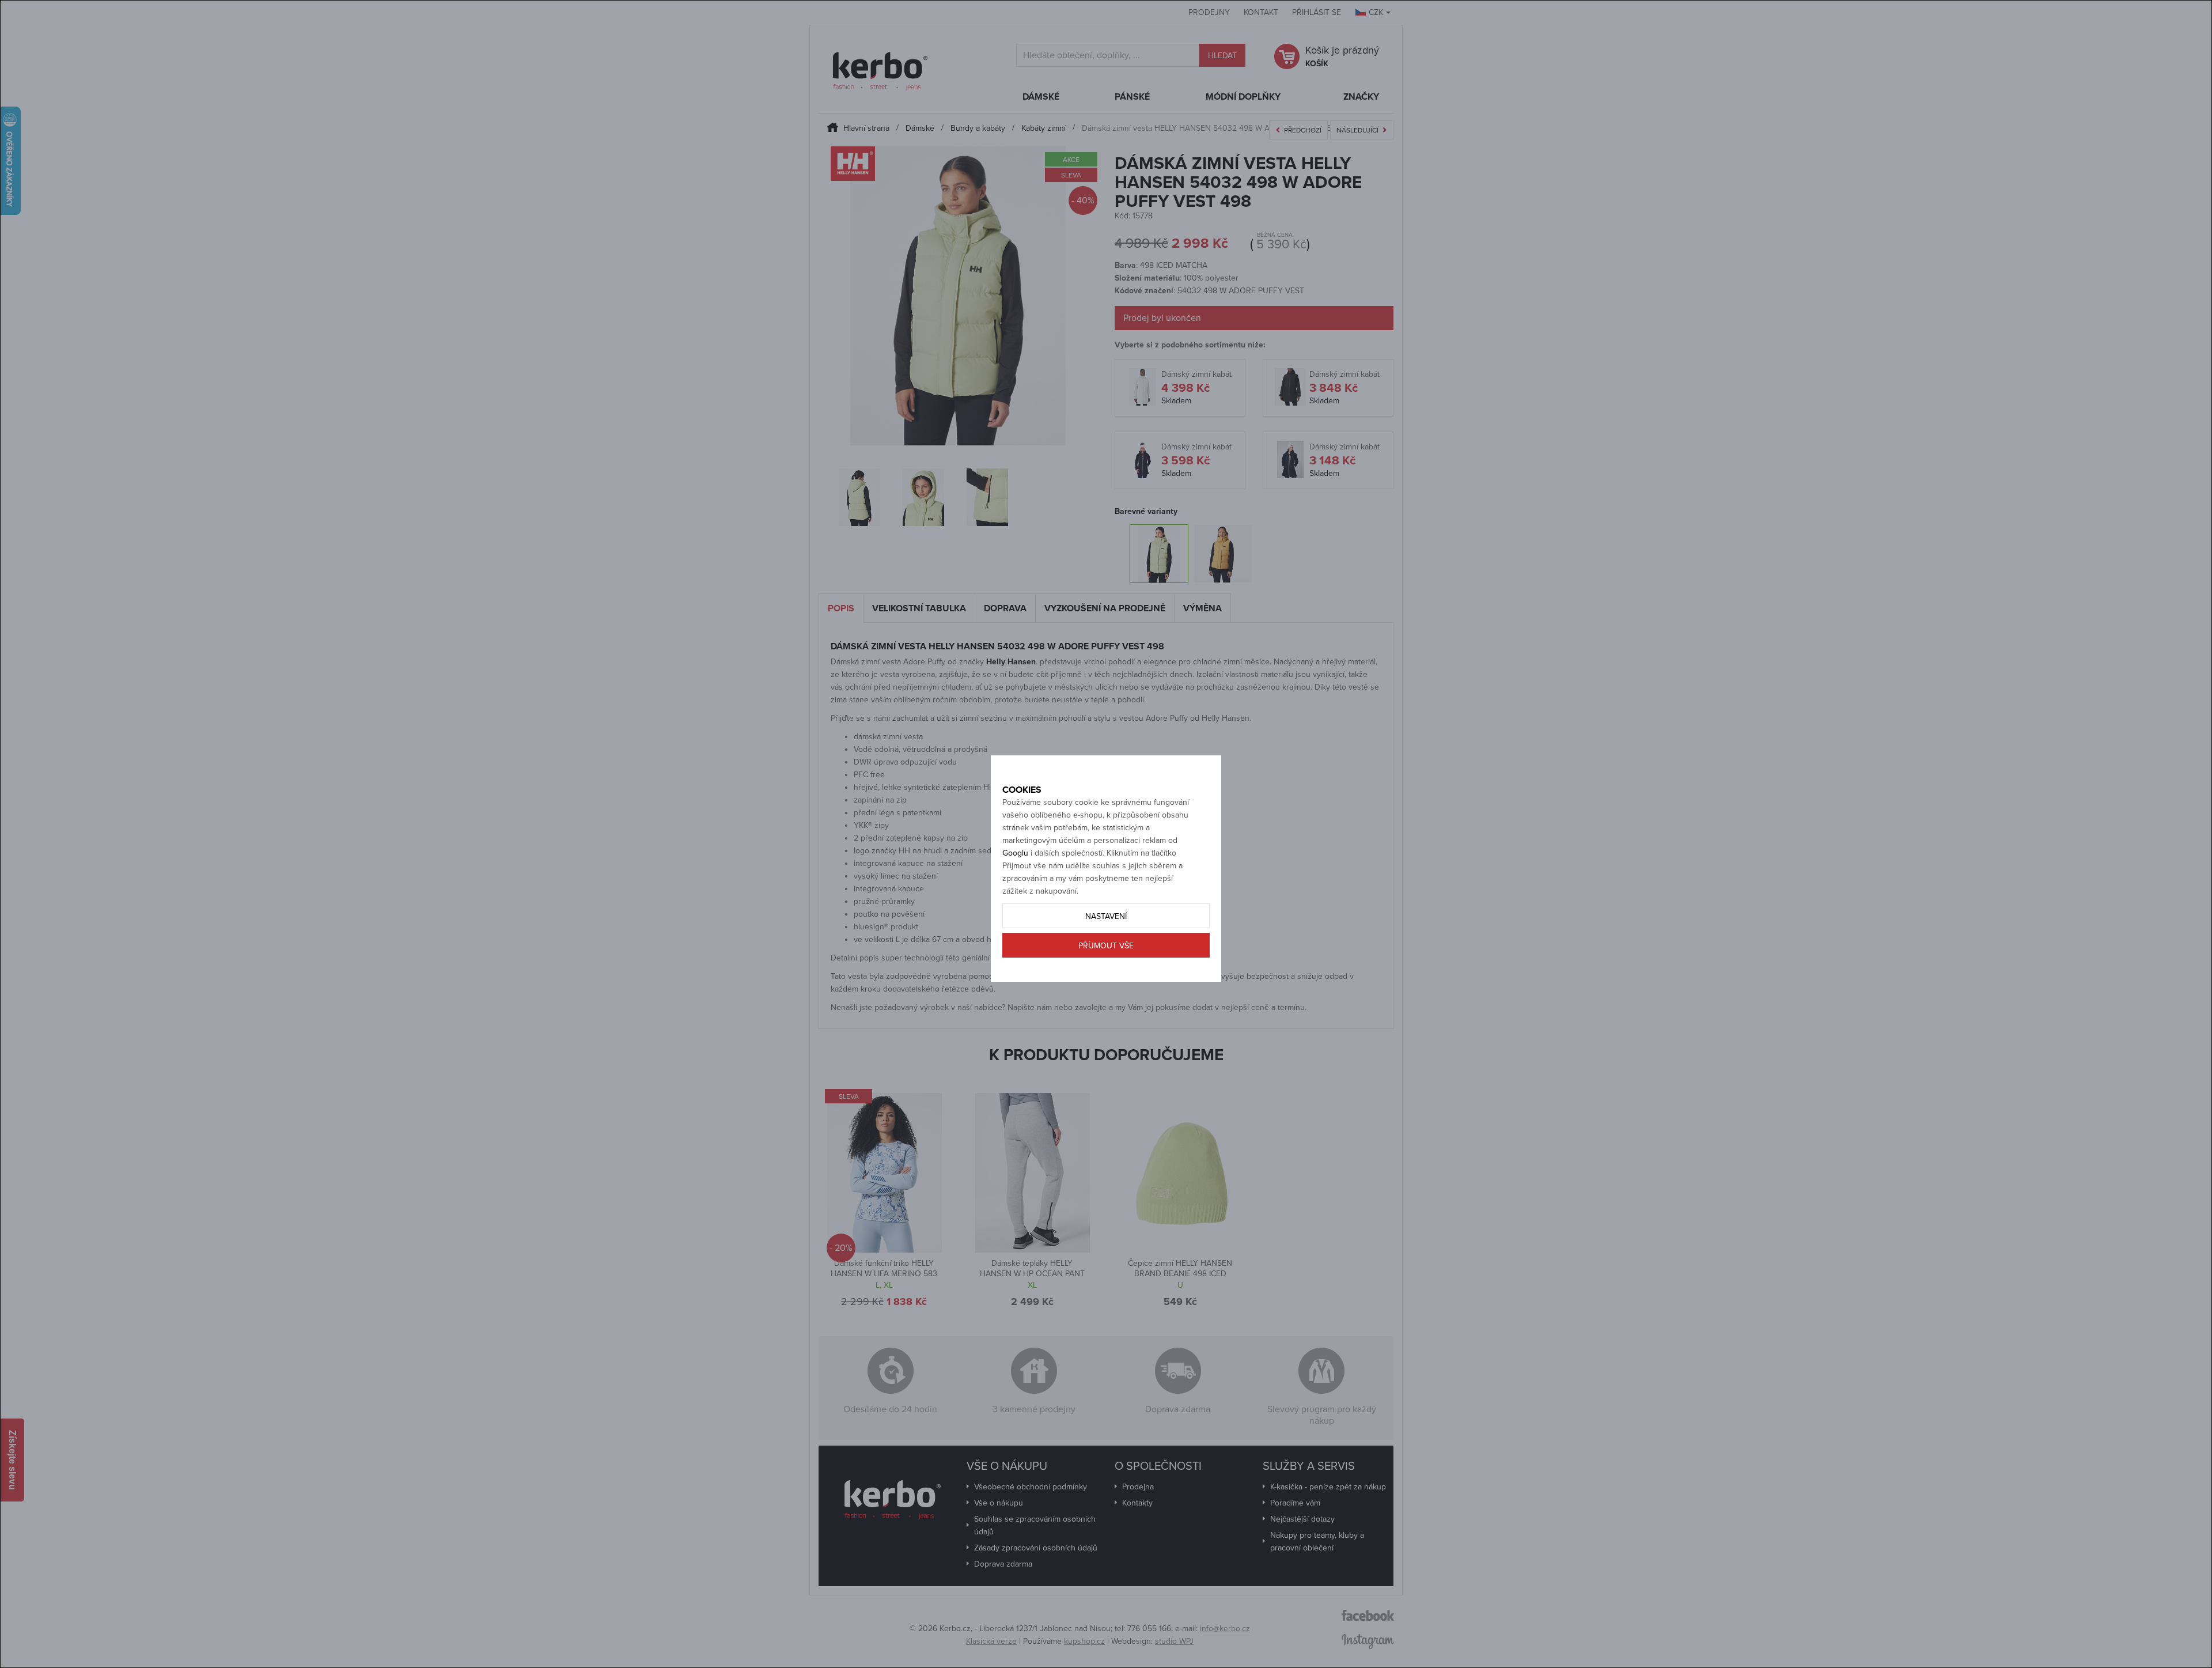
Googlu (1015, 853)
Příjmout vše (1106, 946)
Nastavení (1106, 916)
